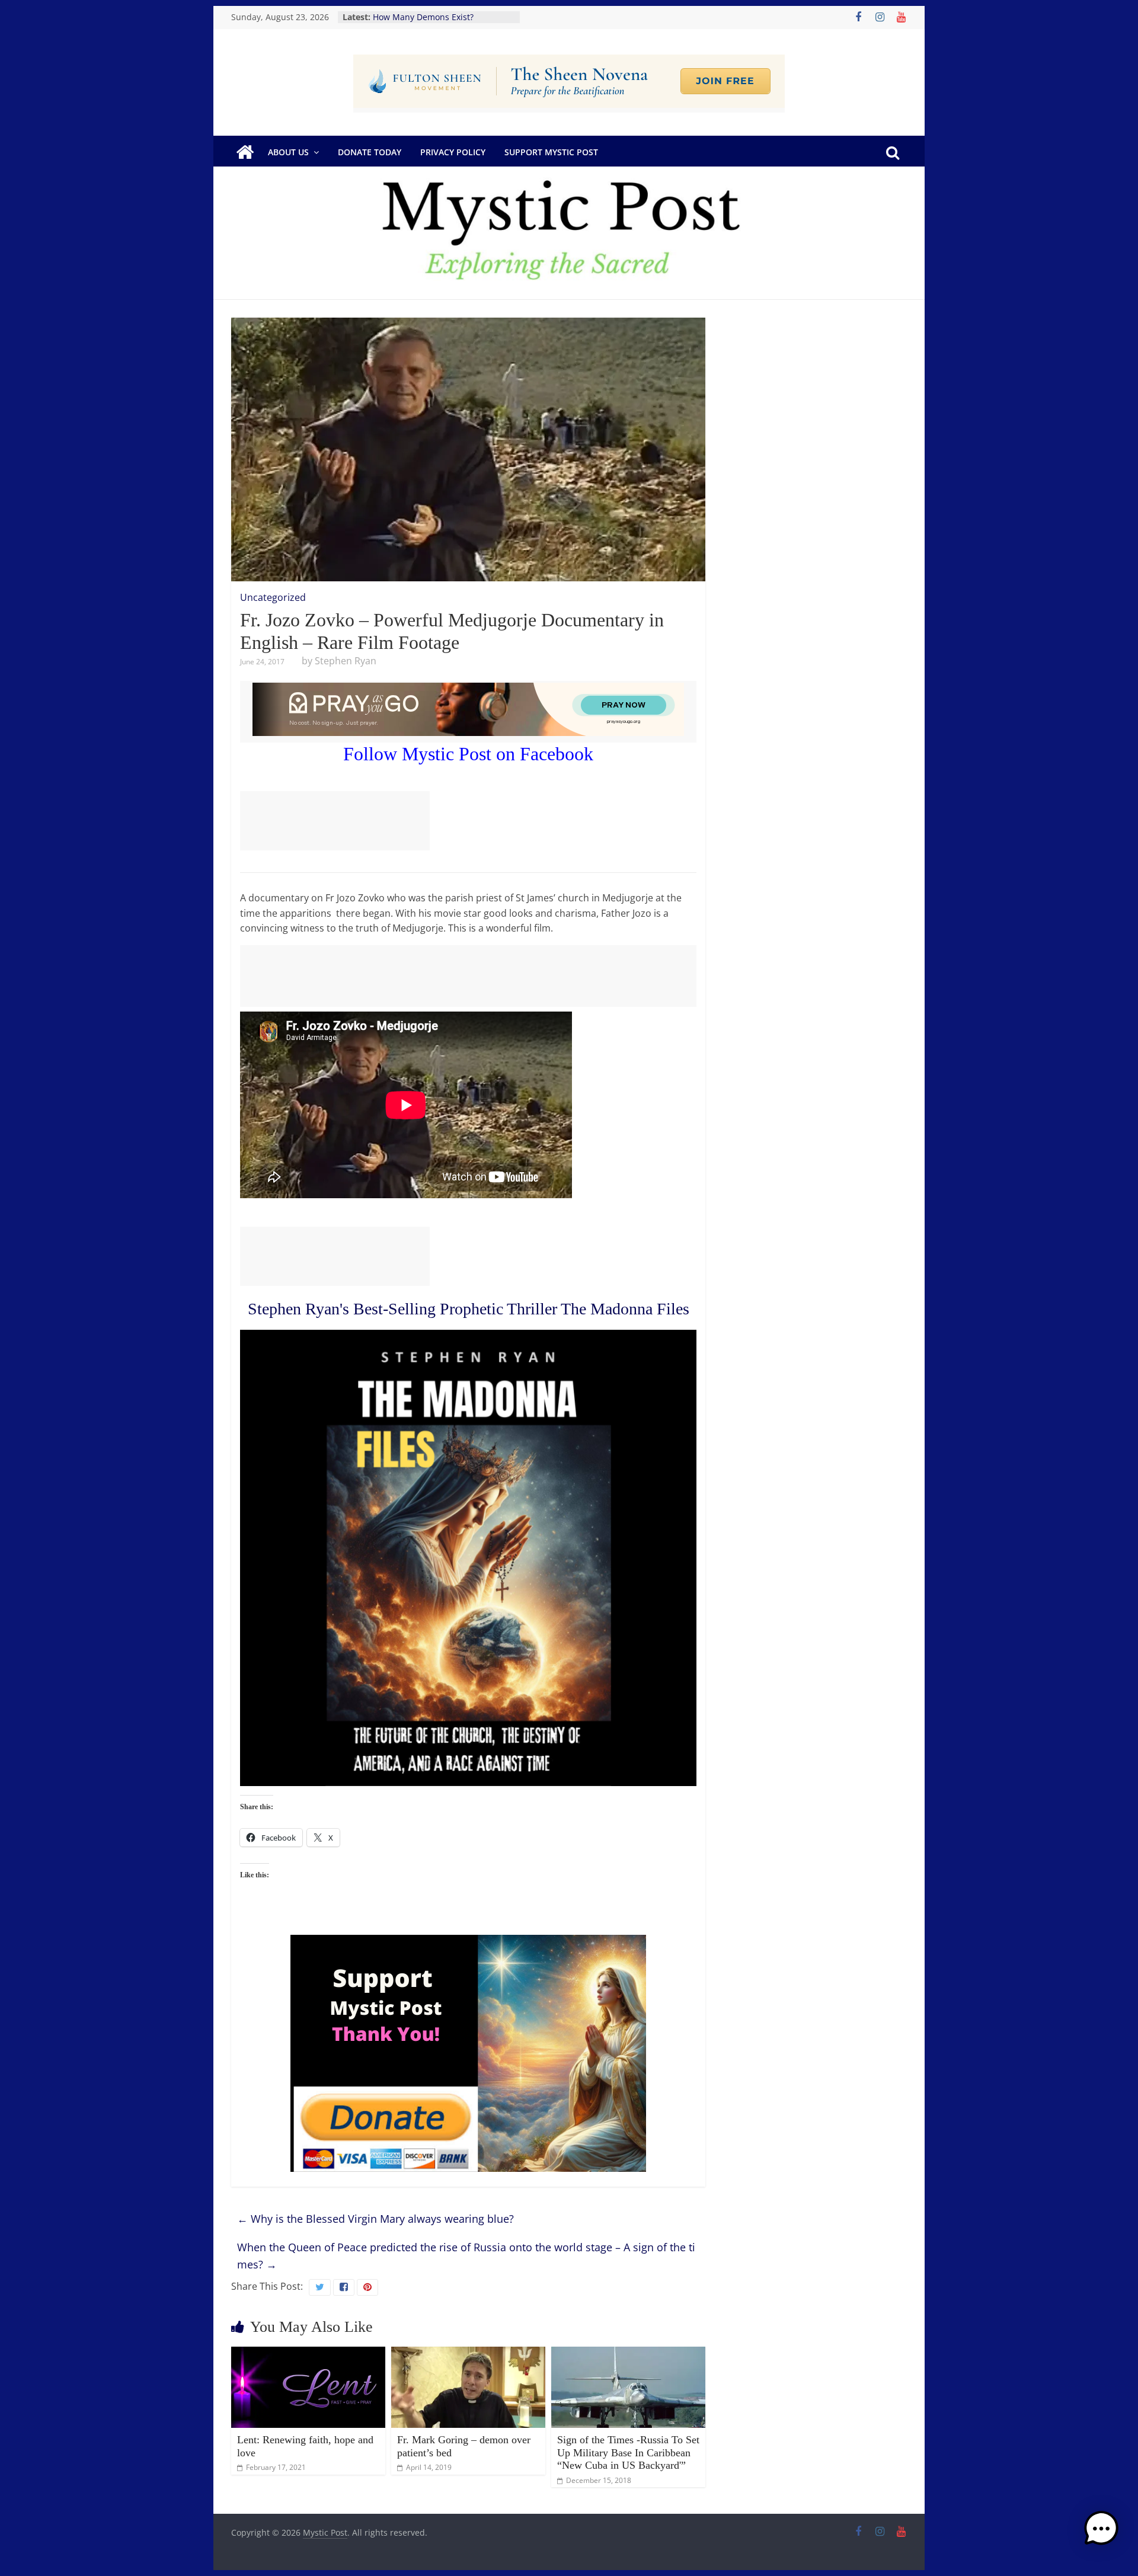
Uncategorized (273, 597)
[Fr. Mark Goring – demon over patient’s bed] (468, 2354)
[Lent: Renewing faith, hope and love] (308, 2354)
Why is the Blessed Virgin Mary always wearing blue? (375, 2219)
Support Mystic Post (551, 152)
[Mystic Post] (245, 152)
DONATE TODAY (370, 152)
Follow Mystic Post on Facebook (468, 754)
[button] (1101, 2534)
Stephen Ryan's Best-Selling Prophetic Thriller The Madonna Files (469, 1309)
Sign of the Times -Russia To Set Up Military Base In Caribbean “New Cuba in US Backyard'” (628, 2452)
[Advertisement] (335, 821)
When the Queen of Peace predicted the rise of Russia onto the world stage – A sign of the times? (466, 2256)
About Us (288, 152)
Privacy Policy (453, 152)
